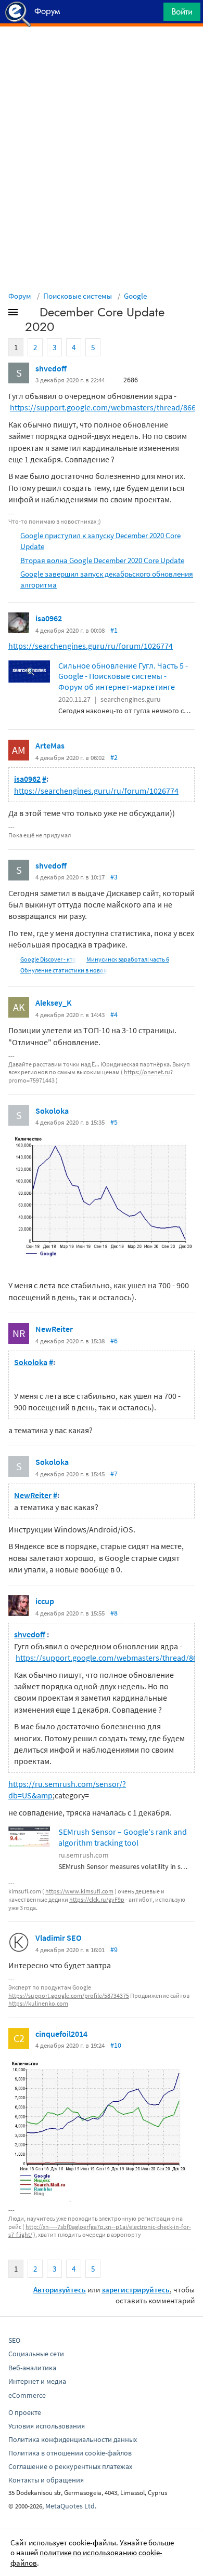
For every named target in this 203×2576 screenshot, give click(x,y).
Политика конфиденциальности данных (73, 2439)
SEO (14, 2340)
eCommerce (27, 2395)
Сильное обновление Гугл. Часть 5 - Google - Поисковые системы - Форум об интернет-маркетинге (123, 676)
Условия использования (47, 2426)
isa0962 (49, 618)
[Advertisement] (102, 52)
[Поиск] (152, 14)
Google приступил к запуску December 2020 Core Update (100, 541)
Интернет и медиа (37, 2381)
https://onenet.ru (147, 1072)
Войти (182, 11)
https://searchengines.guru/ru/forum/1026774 (91, 646)
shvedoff (51, 368)
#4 (114, 1015)
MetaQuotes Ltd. (71, 2506)
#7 (114, 1474)
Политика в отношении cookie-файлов (70, 2453)
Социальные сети (36, 2354)
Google (135, 296)
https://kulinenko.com (38, 2003)
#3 (114, 877)
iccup (45, 1601)
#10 (116, 2045)
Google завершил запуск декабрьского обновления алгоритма (107, 579)
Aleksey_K (54, 1003)
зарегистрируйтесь (136, 2290)
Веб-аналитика (32, 2368)
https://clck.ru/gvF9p (97, 1899)
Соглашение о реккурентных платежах (70, 2466)
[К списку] (30, 314)
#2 (114, 757)
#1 (114, 630)
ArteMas (50, 745)
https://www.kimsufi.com (79, 1891)
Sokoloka (52, 1111)
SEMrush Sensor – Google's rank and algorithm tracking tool (123, 1837)
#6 (114, 1341)
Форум (20, 296)
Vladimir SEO (59, 1938)
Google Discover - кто (48, 959)
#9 (114, 1950)
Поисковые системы (78, 296)
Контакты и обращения (46, 2480)
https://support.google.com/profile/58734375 (69, 1996)
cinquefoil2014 (61, 2034)
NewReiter (54, 1329)
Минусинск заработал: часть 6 (128, 959)
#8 (114, 1613)
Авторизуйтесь (60, 2290)
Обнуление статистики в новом (64, 970)
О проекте (25, 2412)
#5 (114, 1122)
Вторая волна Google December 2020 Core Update (102, 560)
